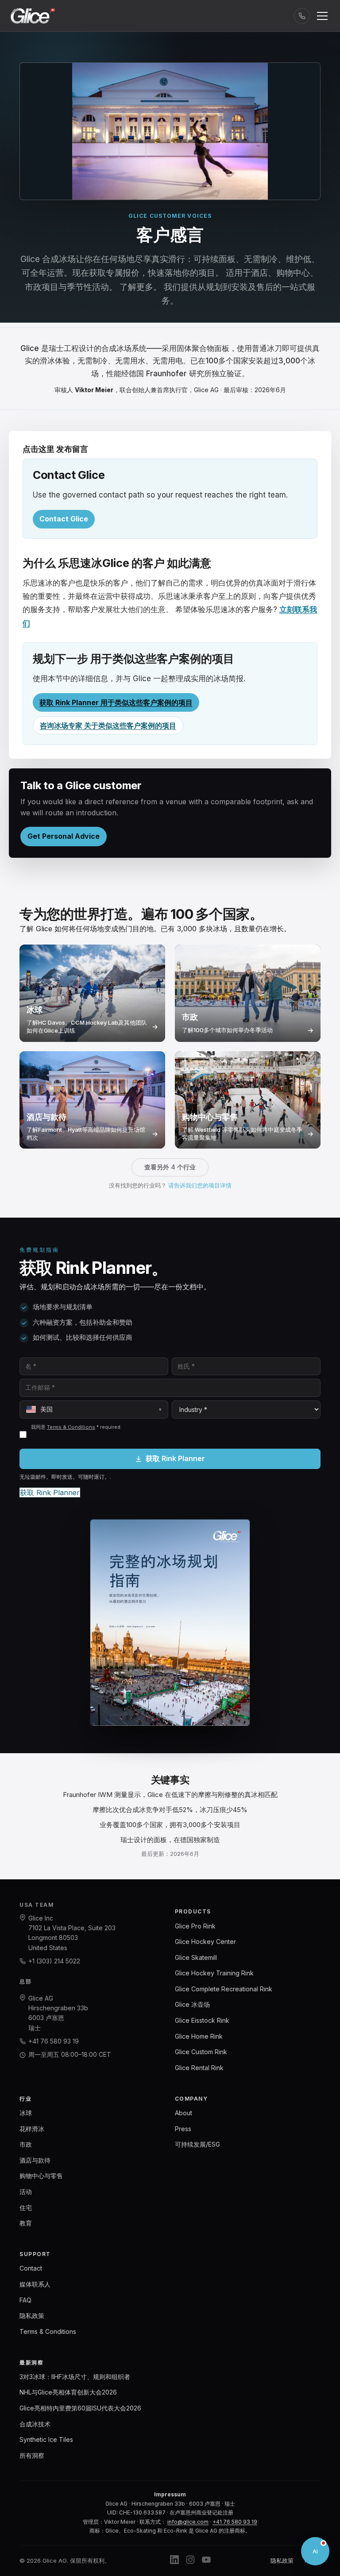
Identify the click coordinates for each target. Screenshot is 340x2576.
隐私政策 (32, 2316)
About (184, 2113)
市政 (26, 2144)
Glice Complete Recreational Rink (224, 1989)
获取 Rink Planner (175, 1458)
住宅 (26, 2208)
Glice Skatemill (196, 1957)
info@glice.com (188, 2522)
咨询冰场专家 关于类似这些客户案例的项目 (108, 725)
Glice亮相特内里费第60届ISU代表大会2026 (80, 2408)
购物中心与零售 (41, 2176)
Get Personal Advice (64, 836)
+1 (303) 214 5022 (54, 1961)
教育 (26, 2223)
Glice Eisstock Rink (202, 2020)
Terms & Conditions (71, 1427)
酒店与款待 (35, 2160)
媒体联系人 (35, 2284)
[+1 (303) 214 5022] (302, 16)
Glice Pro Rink (195, 1926)
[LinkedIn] (174, 2561)
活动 (26, 2192)
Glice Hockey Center (205, 1942)
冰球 (26, 2113)
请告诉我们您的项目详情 (200, 1185)
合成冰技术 (35, 2424)
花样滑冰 (32, 2129)
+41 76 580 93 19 (54, 2041)
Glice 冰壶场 (192, 2004)
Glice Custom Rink (201, 2052)
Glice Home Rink (199, 2036)
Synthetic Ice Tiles (46, 2439)
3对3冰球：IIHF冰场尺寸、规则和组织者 (75, 2377)
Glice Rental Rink (199, 2068)
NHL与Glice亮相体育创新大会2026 (68, 2392)
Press (183, 2129)
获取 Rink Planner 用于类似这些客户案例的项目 (116, 702)
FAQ (25, 2300)
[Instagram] (190, 2561)
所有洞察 (32, 2455)
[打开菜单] (322, 16)
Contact (31, 2268)
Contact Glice (64, 519)
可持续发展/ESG (197, 2144)
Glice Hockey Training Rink (214, 1973)
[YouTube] (206, 2561)
